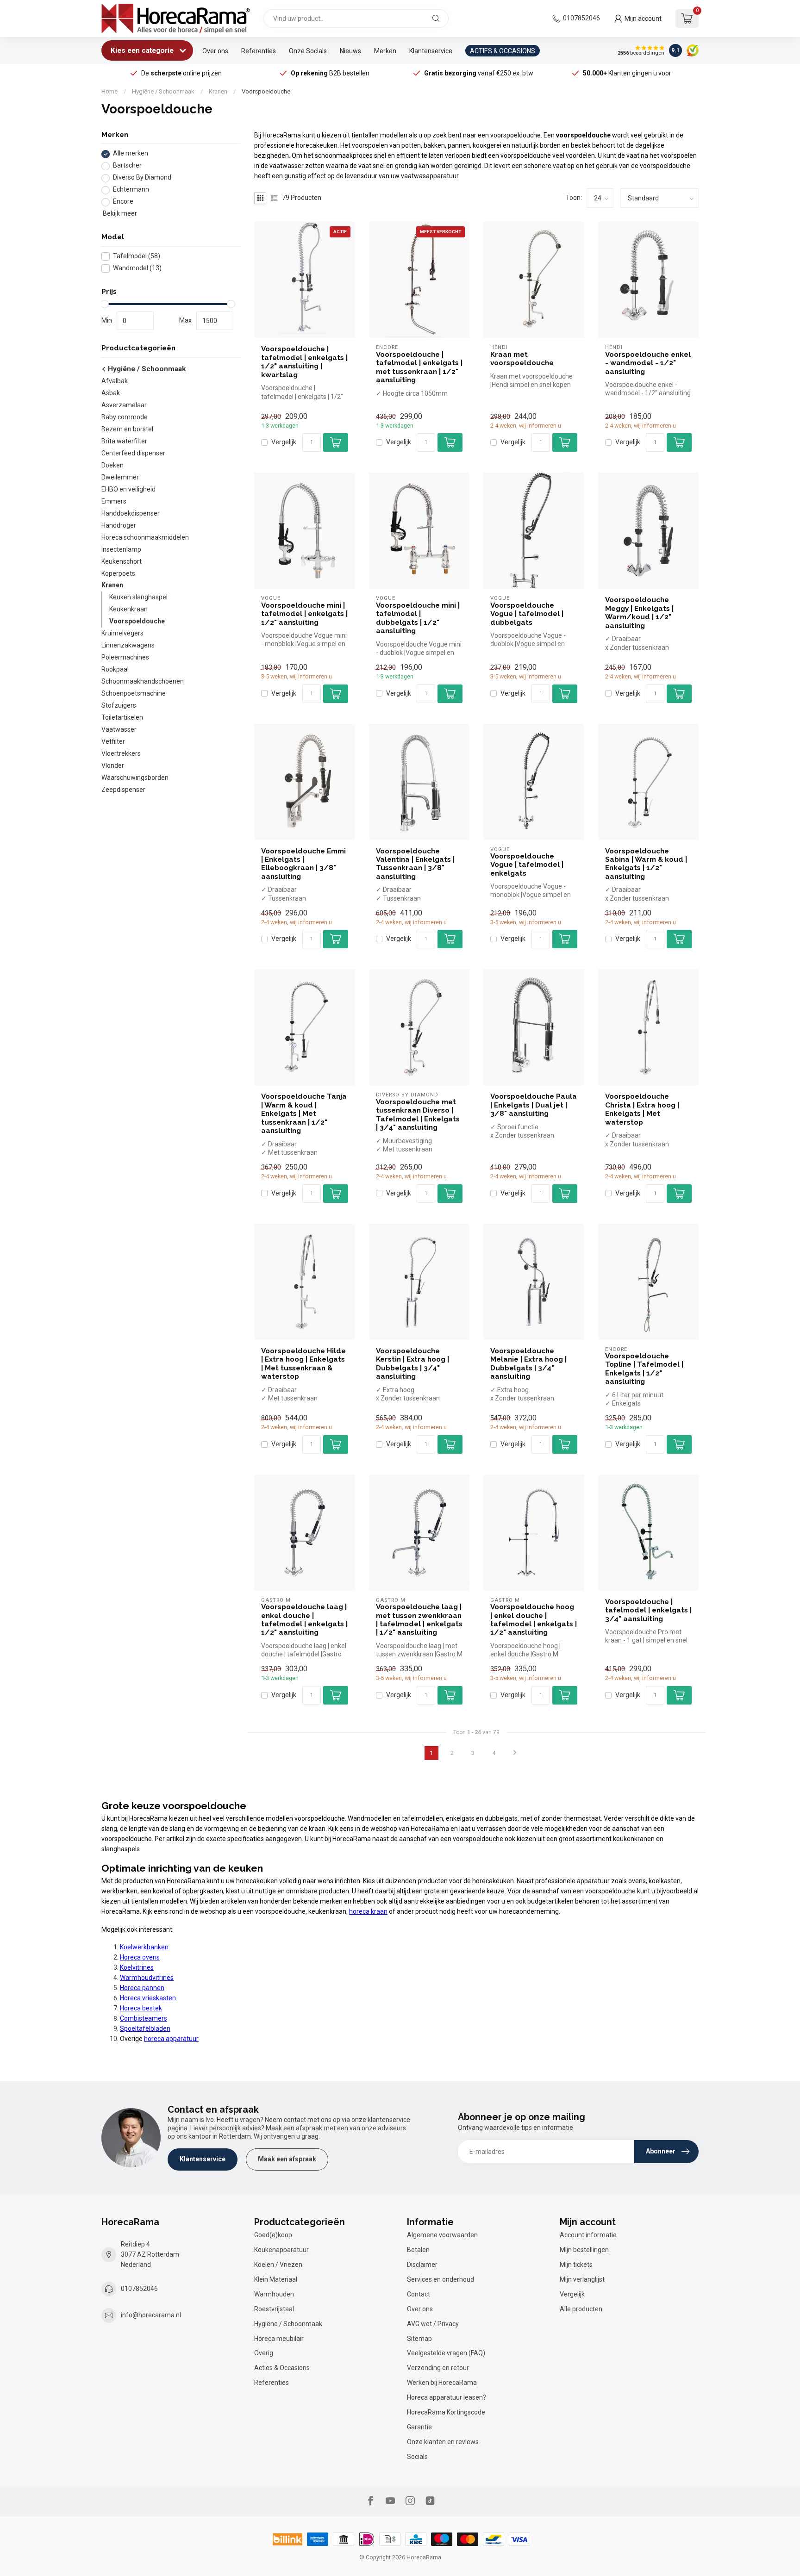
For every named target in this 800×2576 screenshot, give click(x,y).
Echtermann (131, 190)
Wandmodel (137, 268)
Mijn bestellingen (584, 2250)
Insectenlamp (121, 549)
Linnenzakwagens (128, 646)
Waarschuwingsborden (135, 778)
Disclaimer (422, 2265)
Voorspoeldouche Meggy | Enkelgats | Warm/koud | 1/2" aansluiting (639, 613)
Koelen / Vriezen (278, 2265)
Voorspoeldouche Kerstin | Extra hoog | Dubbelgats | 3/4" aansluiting (412, 1364)
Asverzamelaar (124, 405)
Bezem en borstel (127, 429)
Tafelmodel (137, 256)
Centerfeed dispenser (133, 453)
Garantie (419, 2427)
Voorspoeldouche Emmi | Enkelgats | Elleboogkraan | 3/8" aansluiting (303, 864)
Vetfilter (113, 742)
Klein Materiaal (276, 2279)
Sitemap (419, 2339)
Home (109, 91)
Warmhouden (274, 2294)
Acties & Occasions (282, 2368)
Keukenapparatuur (281, 2250)
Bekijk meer (119, 214)
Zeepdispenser (123, 790)
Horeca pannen (142, 1988)
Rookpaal (115, 670)
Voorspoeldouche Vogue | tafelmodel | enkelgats (527, 865)
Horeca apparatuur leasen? (447, 2397)
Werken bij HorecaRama (442, 2383)
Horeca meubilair (279, 2339)
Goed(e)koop (273, 2235)
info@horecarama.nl (151, 2315)
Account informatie (588, 2235)
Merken (385, 51)
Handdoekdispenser (131, 513)
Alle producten (581, 2309)
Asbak (111, 393)
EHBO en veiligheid (128, 489)
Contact (419, 2294)
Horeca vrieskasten (148, 1998)
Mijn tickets (576, 2265)
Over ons (215, 51)
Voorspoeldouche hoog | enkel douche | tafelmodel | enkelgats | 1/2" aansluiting (534, 1620)
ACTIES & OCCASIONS (503, 51)
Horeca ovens (140, 1957)
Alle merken (131, 154)
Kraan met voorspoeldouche (522, 359)
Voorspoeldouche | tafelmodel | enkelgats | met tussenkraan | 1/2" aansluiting (419, 367)
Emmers (114, 501)
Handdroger (119, 525)
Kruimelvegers (122, 634)
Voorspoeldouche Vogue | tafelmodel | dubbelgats (527, 614)
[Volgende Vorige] (515, 1753)
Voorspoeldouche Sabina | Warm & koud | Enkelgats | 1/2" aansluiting (646, 864)
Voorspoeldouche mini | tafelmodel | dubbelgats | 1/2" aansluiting (418, 618)
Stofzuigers (119, 706)
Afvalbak (115, 381)
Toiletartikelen (122, 718)
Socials (417, 2457)
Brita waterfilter (124, 441)
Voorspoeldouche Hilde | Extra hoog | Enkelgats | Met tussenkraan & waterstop (303, 1364)
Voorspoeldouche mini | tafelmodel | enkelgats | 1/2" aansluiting (304, 614)
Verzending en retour (438, 2368)
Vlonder (113, 766)
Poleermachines (125, 658)
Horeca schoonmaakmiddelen (145, 537)
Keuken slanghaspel (138, 597)
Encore (123, 202)
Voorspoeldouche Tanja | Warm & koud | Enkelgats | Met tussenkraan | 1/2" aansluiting (304, 1114)
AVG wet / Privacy (433, 2324)
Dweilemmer (120, 477)
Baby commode (125, 417)
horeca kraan (368, 1911)
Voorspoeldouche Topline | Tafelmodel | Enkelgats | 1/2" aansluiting (644, 1369)
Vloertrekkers (121, 754)
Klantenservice (431, 51)
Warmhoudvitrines (147, 1978)
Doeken (112, 465)
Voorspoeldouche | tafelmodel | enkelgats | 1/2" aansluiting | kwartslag (304, 362)
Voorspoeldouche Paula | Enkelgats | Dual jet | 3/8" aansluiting (534, 1105)
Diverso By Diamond (142, 178)
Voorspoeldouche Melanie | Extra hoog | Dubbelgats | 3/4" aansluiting (528, 1364)
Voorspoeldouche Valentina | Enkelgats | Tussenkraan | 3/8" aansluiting (415, 864)
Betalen (418, 2250)
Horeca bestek (141, 2008)
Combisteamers (144, 2018)
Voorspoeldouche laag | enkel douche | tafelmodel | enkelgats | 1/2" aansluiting (304, 1620)
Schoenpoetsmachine (134, 694)
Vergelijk (284, 442)
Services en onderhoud (441, 2279)
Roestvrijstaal (274, 2309)
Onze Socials (308, 51)
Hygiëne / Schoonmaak (163, 91)
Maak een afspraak (287, 2159)
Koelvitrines (137, 1967)
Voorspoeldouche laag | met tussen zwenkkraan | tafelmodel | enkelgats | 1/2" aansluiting (419, 1620)
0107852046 (581, 18)
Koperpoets (118, 573)
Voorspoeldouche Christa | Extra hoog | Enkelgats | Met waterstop (642, 1109)
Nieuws (350, 51)
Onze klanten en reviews (443, 2442)
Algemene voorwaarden (442, 2235)
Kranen (218, 91)
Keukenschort (122, 561)
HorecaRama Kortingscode (446, 2412)
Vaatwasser (119, 730)
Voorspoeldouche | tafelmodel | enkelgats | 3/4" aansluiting (648, 1610)
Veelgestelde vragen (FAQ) (446, 2353)
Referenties (259, 51)
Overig (264, 2353)
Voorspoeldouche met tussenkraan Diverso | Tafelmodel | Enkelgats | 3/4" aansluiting (418, 1115)
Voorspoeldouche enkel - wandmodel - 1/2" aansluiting (648, 363)
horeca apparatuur (171, 2039)
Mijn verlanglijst (582, 2279)
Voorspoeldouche (266, 91)
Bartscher (127, 166)
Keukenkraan (128, 610)
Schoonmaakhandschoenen (143, 682)
